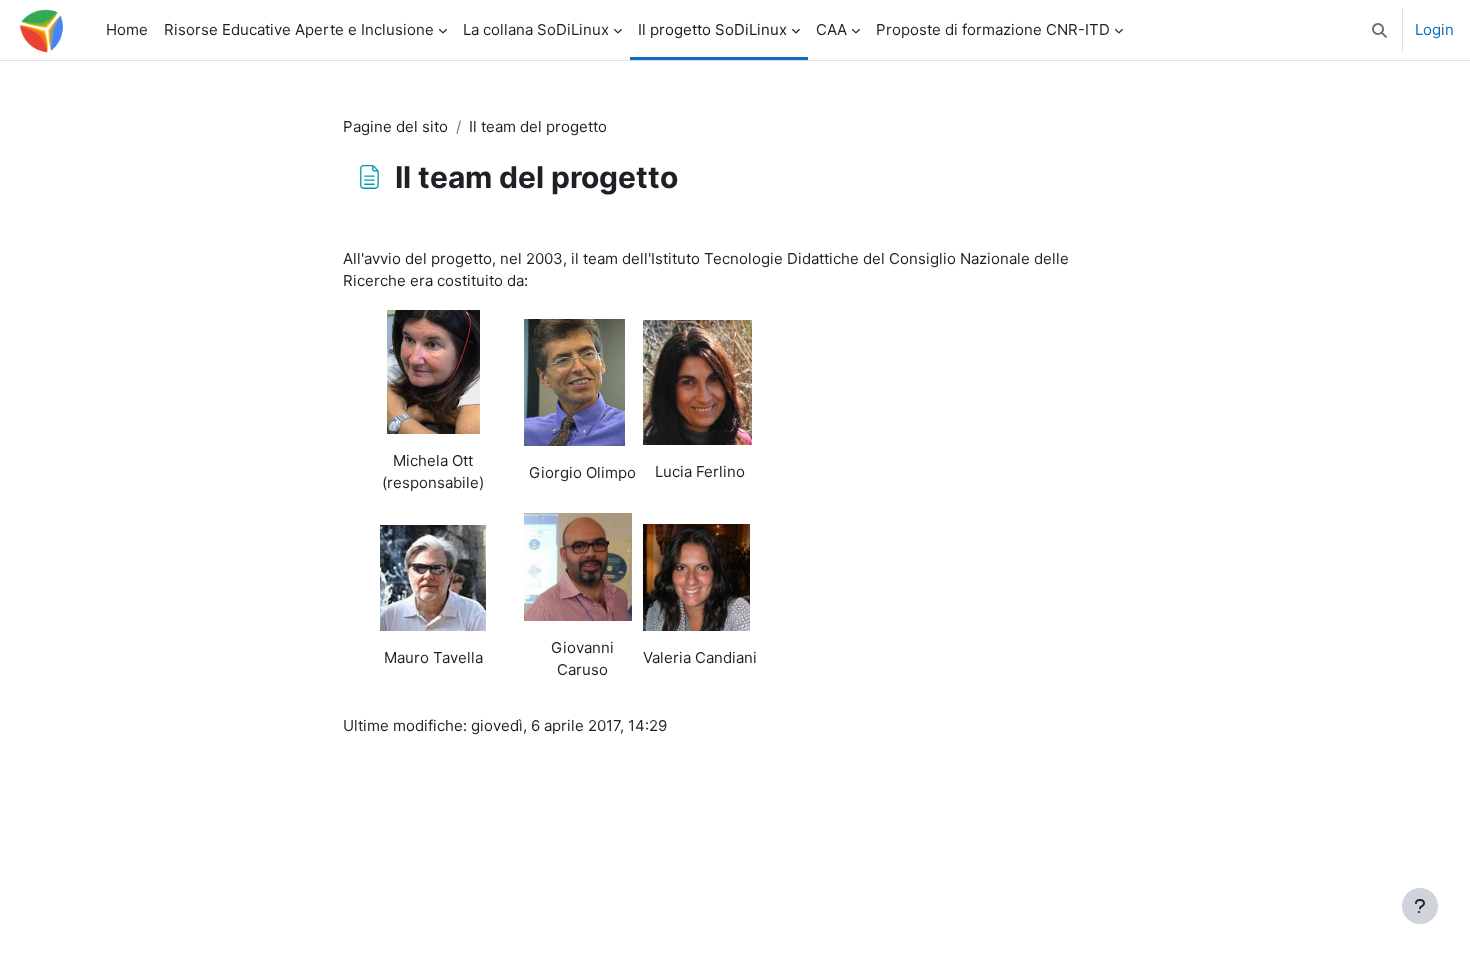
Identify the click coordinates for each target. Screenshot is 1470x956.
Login (1434, 29)
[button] (1379, 30)
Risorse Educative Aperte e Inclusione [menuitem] (299, 29)
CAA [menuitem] (831, 29)
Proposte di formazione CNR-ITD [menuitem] (993, 29)
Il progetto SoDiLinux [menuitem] (712, 29)
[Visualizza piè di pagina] (1420, 906)
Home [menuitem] (127, 29)
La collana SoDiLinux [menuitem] (536, 29)
